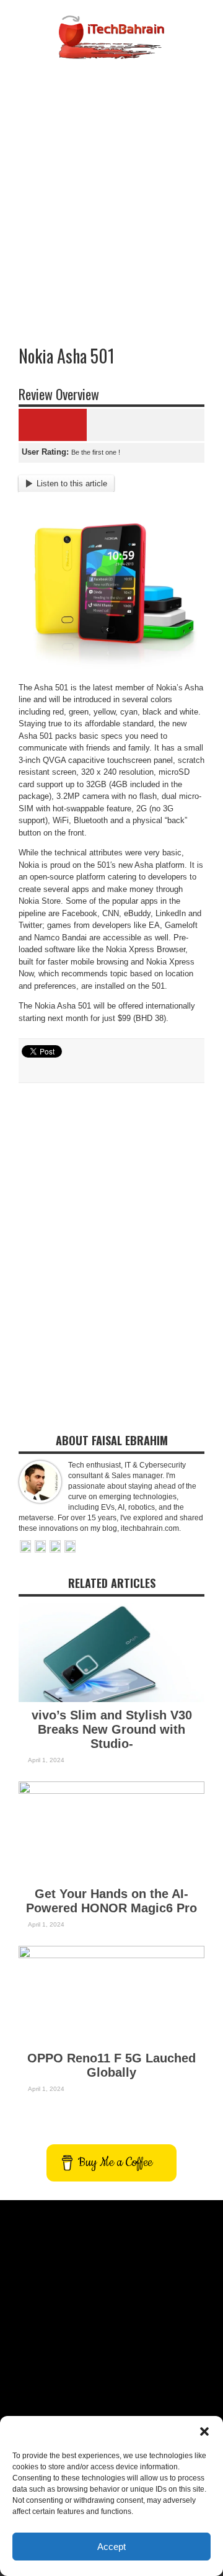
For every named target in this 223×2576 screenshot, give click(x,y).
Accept (111, 2547)
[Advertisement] (111, 182)
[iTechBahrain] (111, 50)
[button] (204, 2431)
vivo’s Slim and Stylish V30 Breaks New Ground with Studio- (112, 1729)
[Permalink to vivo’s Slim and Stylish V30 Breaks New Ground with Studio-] (111, 1699)
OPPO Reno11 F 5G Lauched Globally (111, 2065)
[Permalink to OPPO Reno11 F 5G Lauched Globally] (111, 1955)
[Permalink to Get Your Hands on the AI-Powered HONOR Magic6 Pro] (111, 1791)
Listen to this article (72, 484)
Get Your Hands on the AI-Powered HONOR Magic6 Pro (111, 1901)
